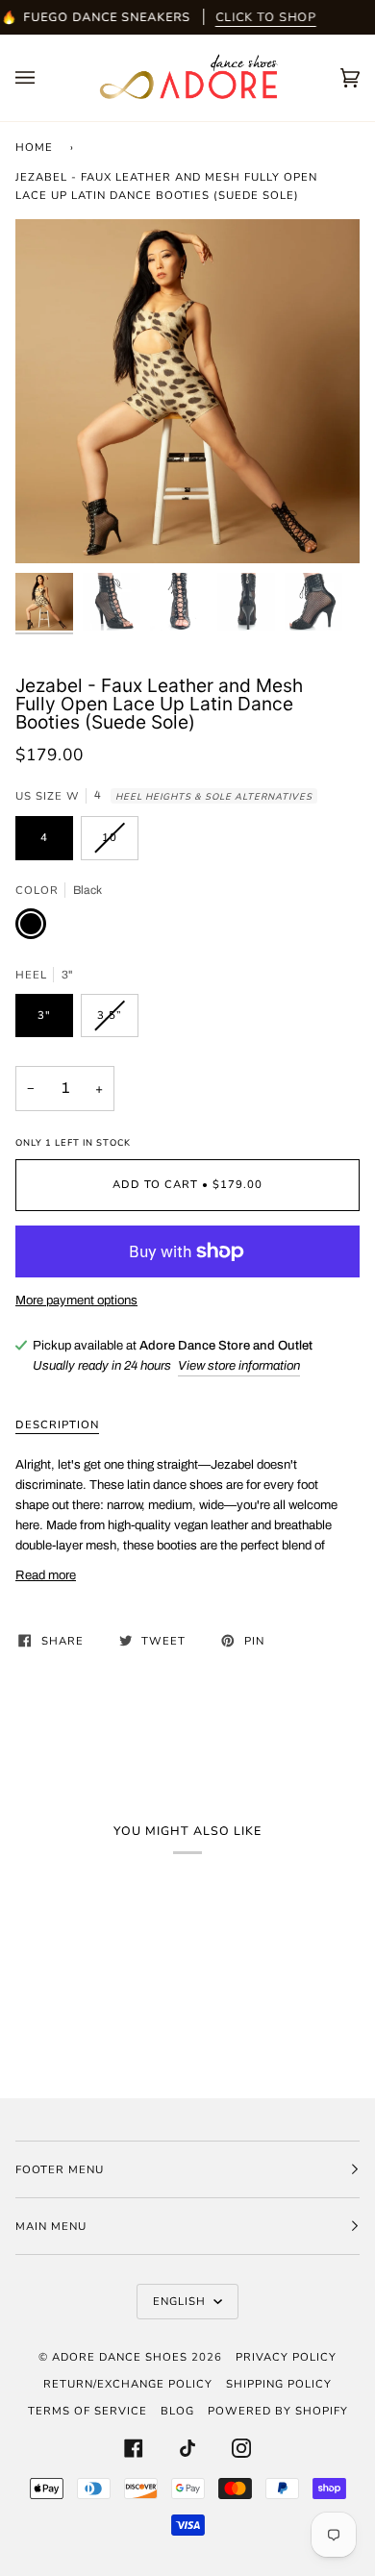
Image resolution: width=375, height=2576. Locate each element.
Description (57, 1424)
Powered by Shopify (278, 2411)
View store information (239, 1365)
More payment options (76, 1300)
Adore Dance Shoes (120, 2357)
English (181, 2301)
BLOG (177, 2411)
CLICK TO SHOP (266, 17)
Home (34, 147)
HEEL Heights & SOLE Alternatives (214, 796)
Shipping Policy (279, 2384)
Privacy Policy (286, 2357)
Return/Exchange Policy (128, 2384)
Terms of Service (87, 2411)
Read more (46, 1575)
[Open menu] (44, 78)
